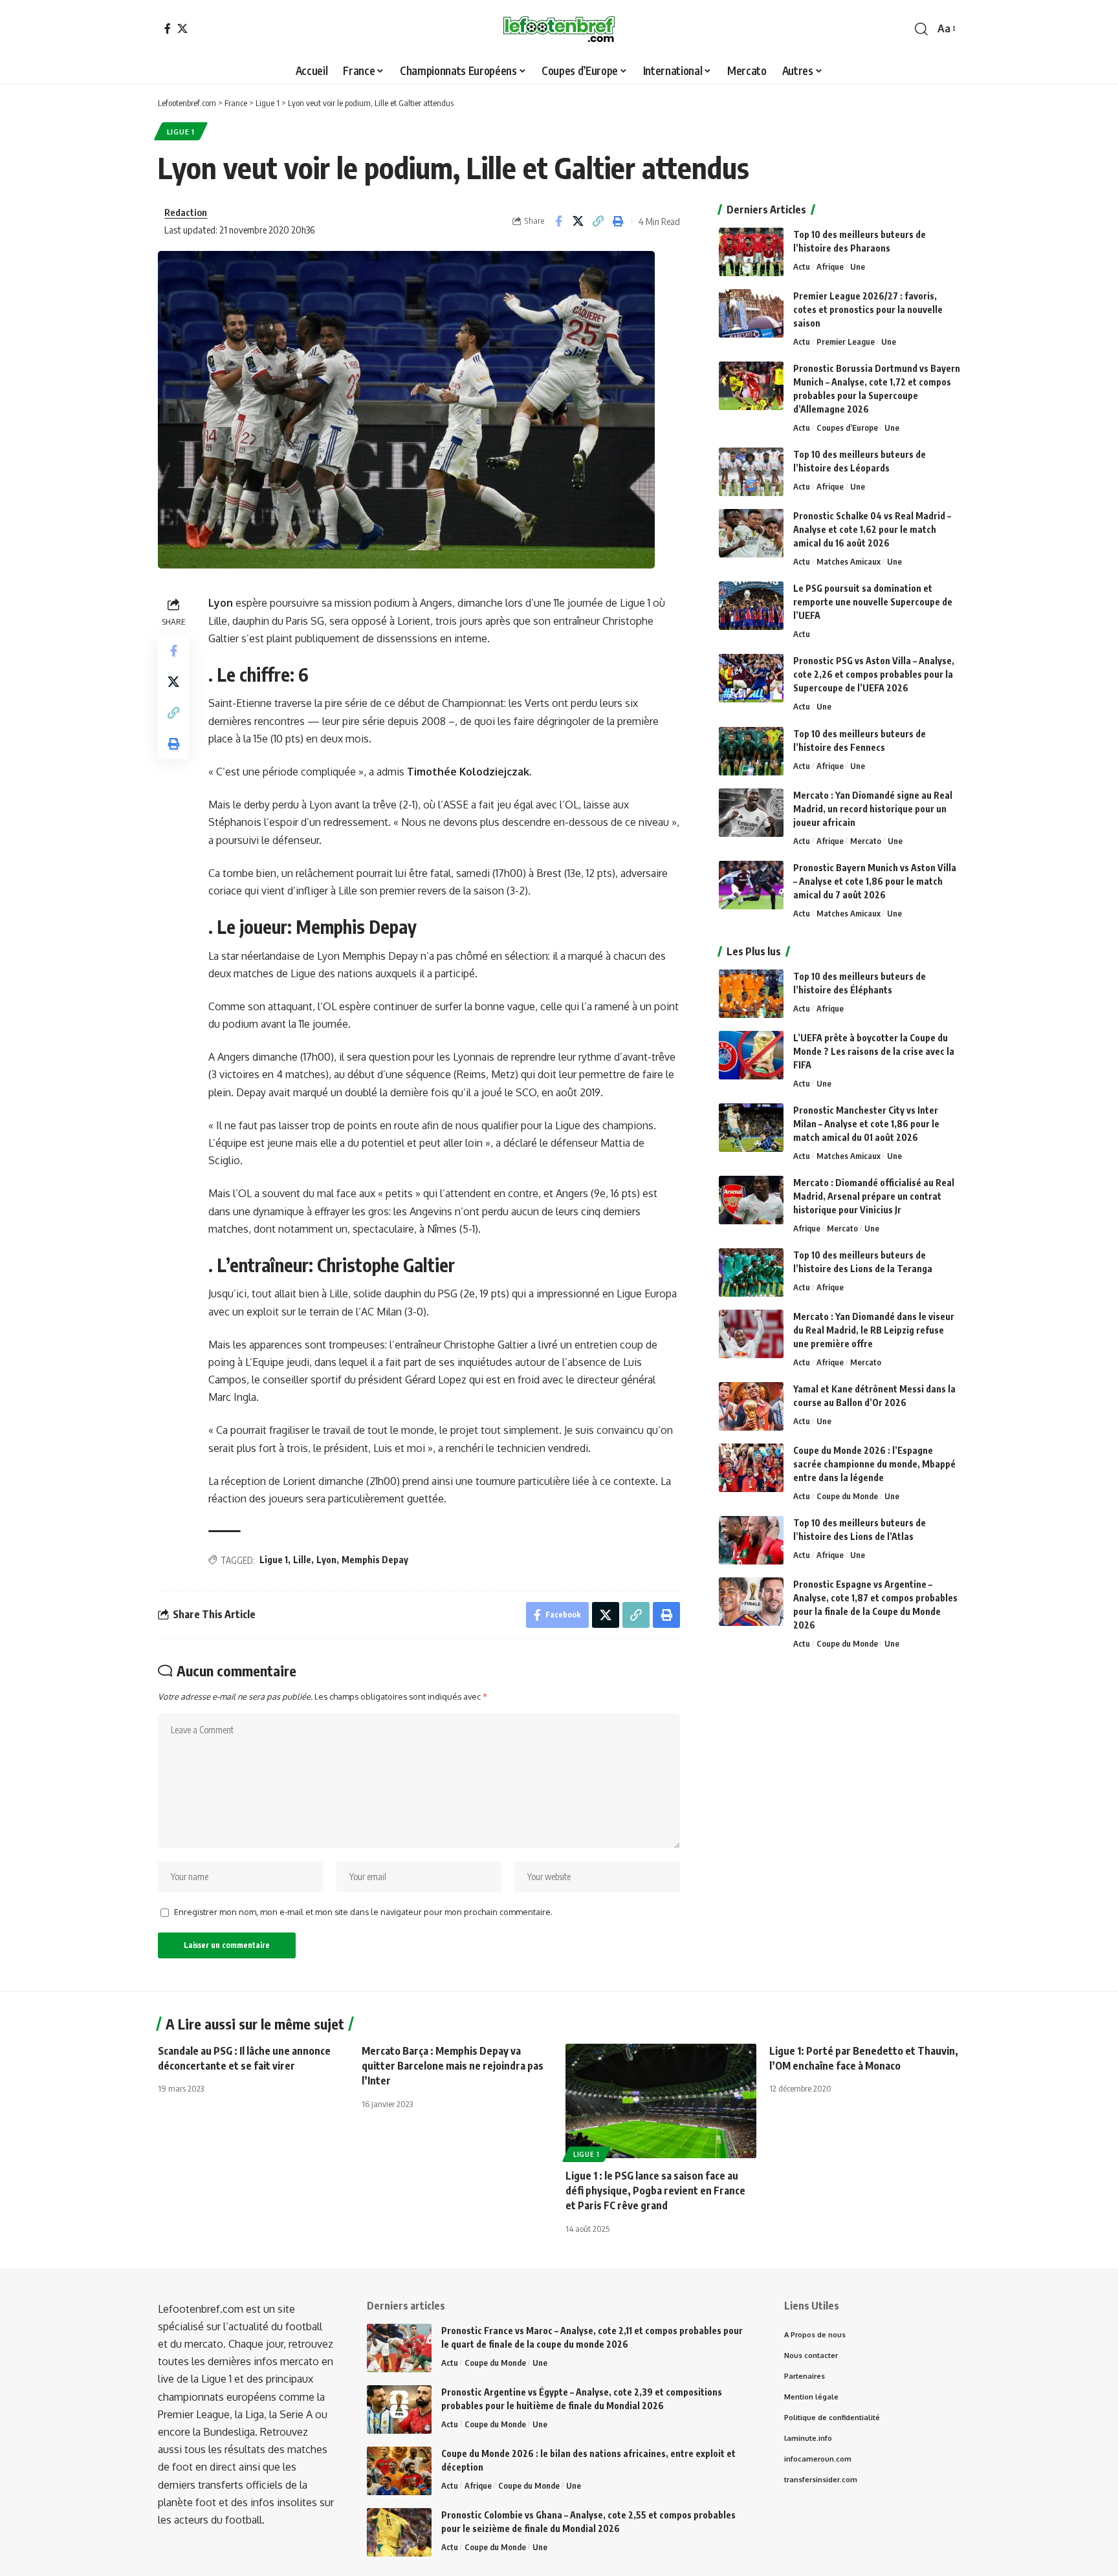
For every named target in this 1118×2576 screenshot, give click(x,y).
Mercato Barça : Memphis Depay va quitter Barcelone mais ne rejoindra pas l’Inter (453, 2066)
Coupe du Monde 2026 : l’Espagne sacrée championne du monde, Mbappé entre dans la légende (874, 1464)
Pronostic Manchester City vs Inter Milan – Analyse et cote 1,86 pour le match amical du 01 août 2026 (866, 1124)
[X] (182, 28)
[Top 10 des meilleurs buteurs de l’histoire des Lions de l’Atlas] (751, 1540)
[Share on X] (578, 221)
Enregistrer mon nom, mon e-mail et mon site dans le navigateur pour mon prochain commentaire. (363, 1912)
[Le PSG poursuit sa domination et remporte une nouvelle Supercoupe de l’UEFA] (751, 606)
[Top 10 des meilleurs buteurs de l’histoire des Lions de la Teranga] (751, 1272)
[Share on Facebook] (558, 221)
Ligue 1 (181, 132)
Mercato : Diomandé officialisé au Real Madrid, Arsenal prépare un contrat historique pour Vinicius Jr (874, 1196)
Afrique (830, 266)
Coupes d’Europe (847, 428)
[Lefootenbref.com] (559, 29)
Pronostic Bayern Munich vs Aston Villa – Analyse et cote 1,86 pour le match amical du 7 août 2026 (875, 881)
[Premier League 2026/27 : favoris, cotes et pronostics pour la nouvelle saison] (751, 313)
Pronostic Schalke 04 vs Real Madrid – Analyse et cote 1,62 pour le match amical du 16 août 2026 (872, 529)
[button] (921, 29)
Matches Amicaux (849, 561)
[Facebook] (168, 28)
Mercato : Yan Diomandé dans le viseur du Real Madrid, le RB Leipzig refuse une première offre (874, 1330)
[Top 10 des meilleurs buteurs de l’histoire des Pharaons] (751, 252)
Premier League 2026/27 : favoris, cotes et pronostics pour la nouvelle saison (868, 309)
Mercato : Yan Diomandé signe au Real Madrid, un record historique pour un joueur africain (873, 809)
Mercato (866, 841)
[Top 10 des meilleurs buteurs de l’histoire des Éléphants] (751, 994)
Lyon (326, 1560)
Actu (802, 266)
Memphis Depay (375, 1560)
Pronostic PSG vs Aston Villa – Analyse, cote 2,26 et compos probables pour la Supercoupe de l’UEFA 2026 (874, 674)
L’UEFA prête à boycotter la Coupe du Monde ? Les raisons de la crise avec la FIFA (874, 1051)
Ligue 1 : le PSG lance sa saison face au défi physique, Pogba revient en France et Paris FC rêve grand (655, 2191)
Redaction (186, 212)
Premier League (846, 341)
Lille (302, 1560)
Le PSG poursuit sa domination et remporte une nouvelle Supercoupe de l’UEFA (873, 602)
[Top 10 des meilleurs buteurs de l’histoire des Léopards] (751, 472)
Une (858, 266)
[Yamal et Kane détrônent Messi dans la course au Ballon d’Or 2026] (751, 1406)
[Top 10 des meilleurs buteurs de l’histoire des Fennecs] (751, 751)
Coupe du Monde (847, 1496)
